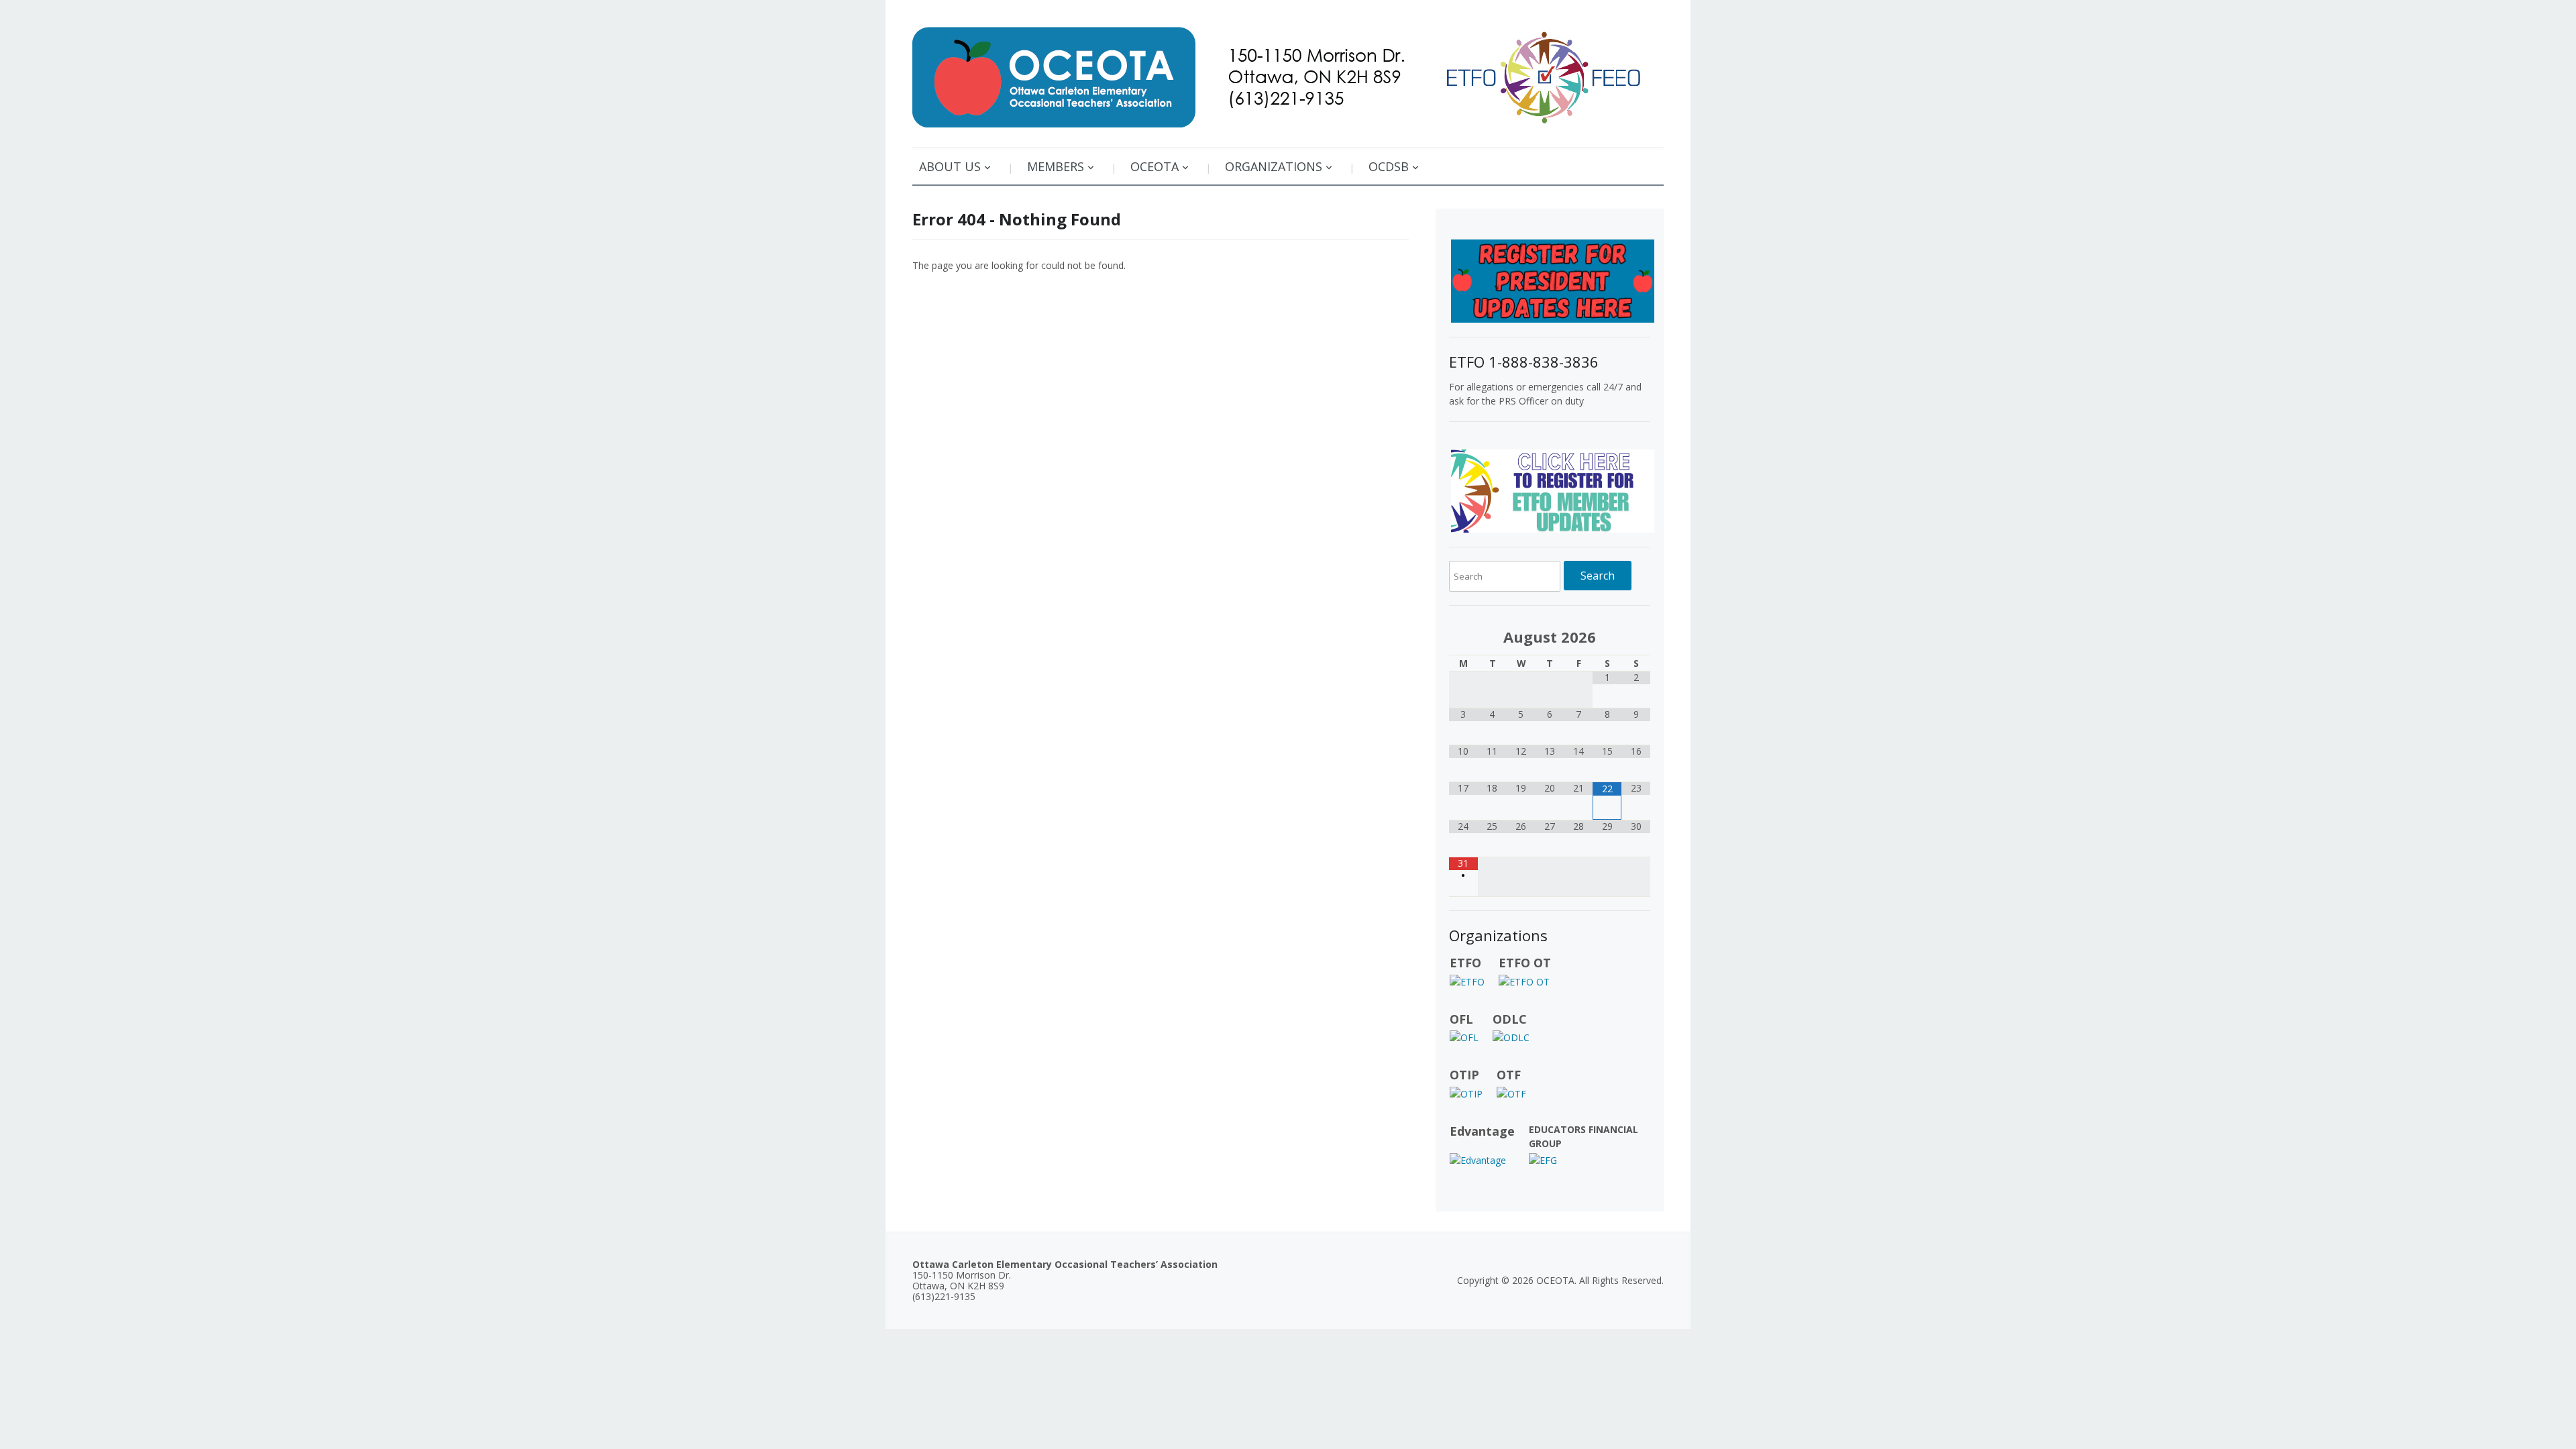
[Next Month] (1636, 637)
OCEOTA (1155, 166)
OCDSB (1389, 166)
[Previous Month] (1463, 637)
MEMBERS (1056, 166)
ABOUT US (950, 166)
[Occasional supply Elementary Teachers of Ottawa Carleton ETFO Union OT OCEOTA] (1288, 72)
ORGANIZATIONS (1274, 166)
